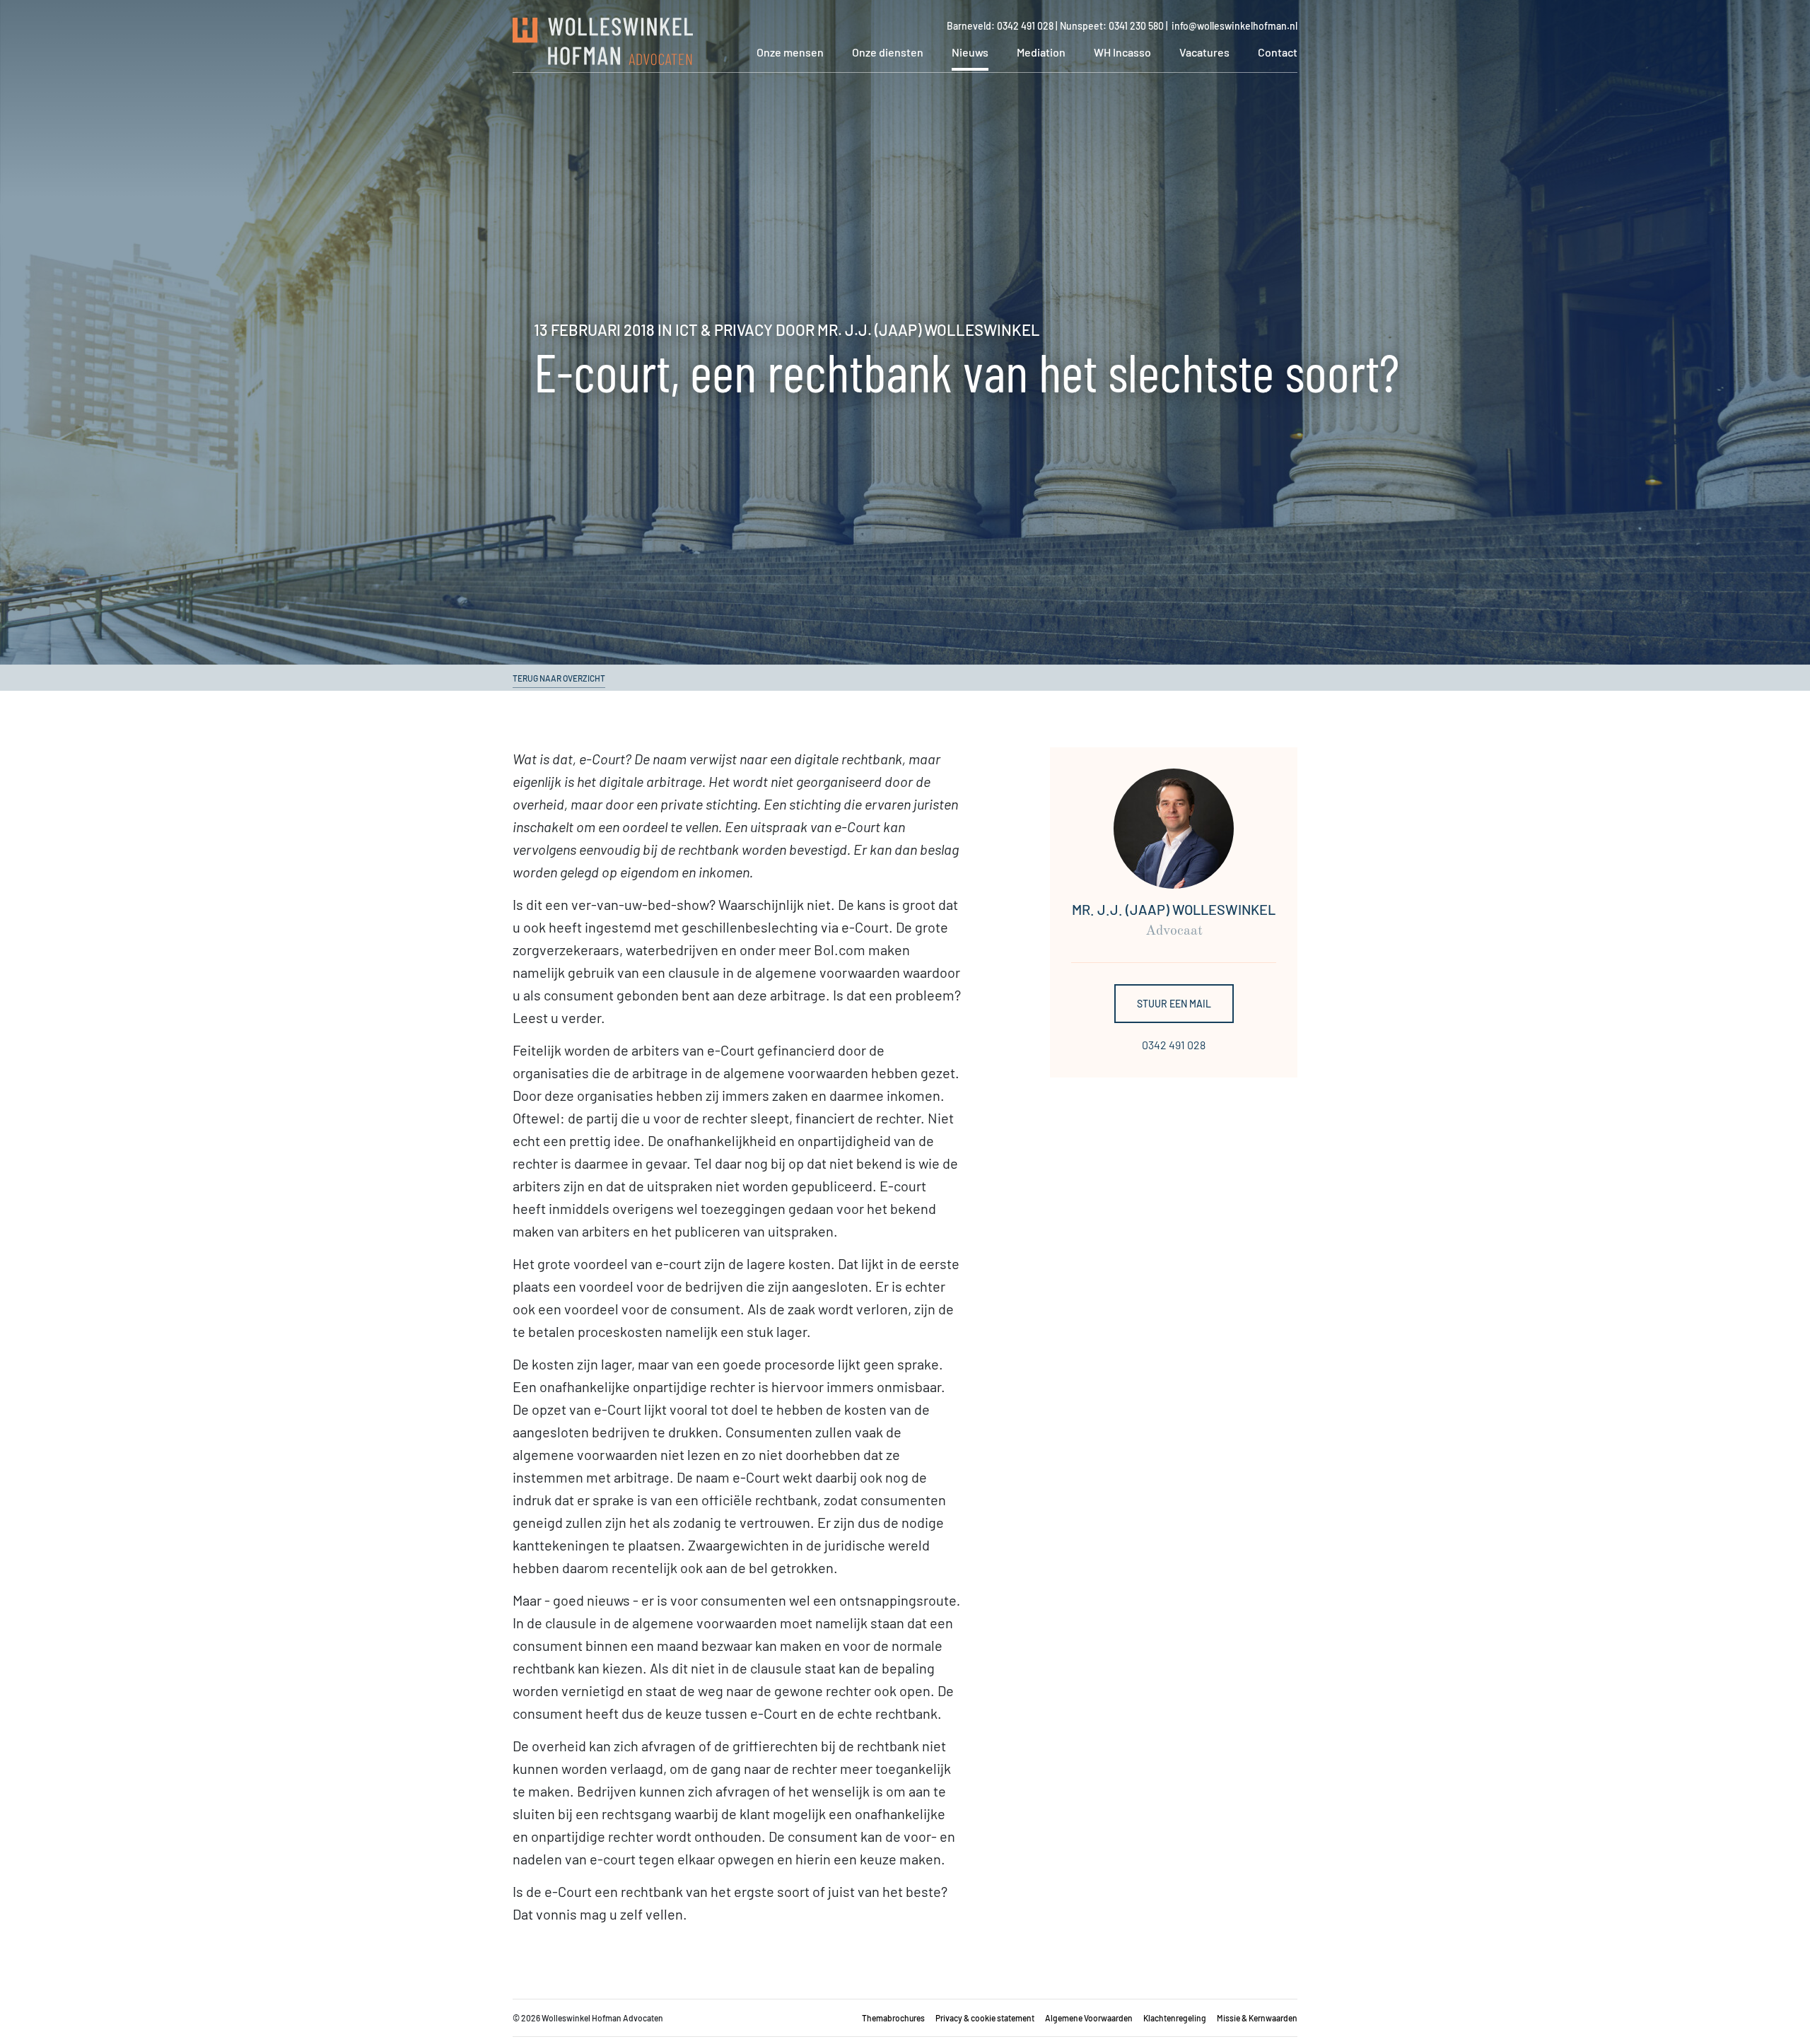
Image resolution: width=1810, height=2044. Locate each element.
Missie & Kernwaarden (1257, 2018)
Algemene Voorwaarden (1089, 2018)
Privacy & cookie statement (985, 2018)
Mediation (1041, 52)
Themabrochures (893, 2018)
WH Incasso (1122, 52)
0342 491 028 (1174, 1045)
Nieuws (970, 52)
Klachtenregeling (1175, 2018)
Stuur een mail (1174, 1004)
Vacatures (1204, 52)
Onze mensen (790, 52)
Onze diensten (888, 52)
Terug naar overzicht (559, 678)
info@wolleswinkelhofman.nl (1234, 26)
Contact (1278, 52)
